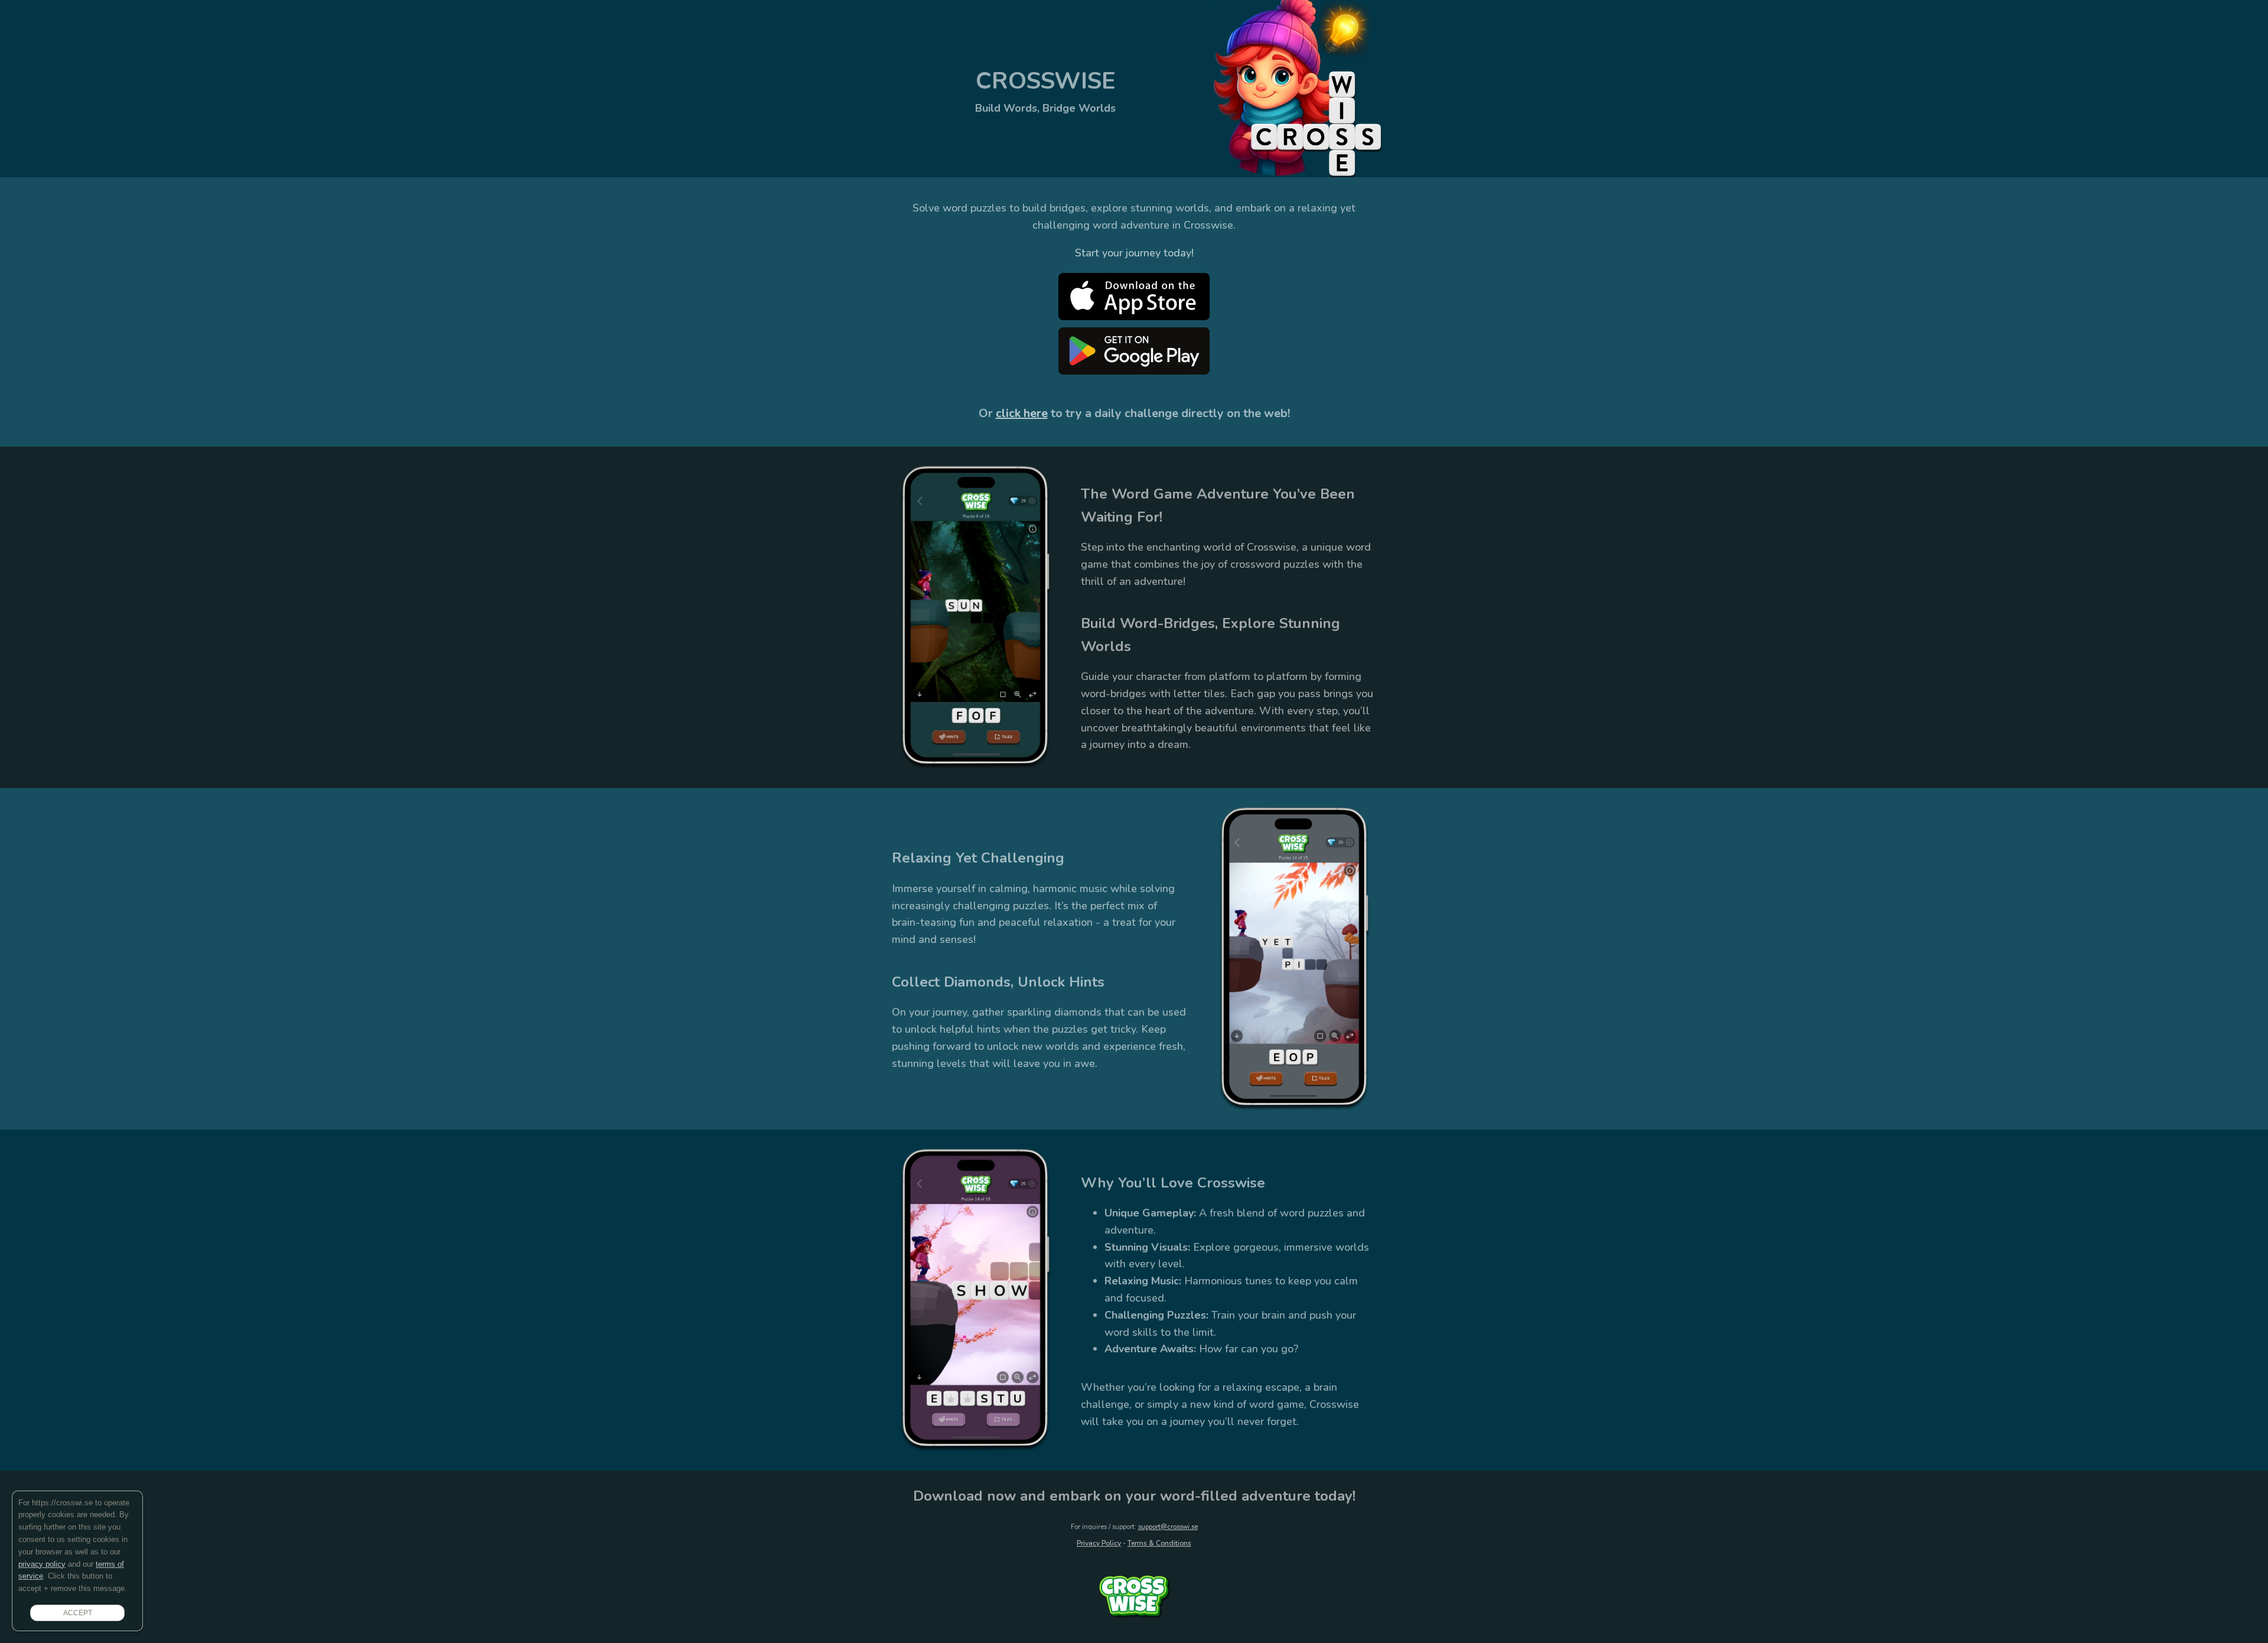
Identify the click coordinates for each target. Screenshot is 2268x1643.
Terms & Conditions (1159, 1543)
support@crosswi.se (1168, 1527)
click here (1022, 413)
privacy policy (42, 1564)
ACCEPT (78, 1613)
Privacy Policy (1099, 1543)
